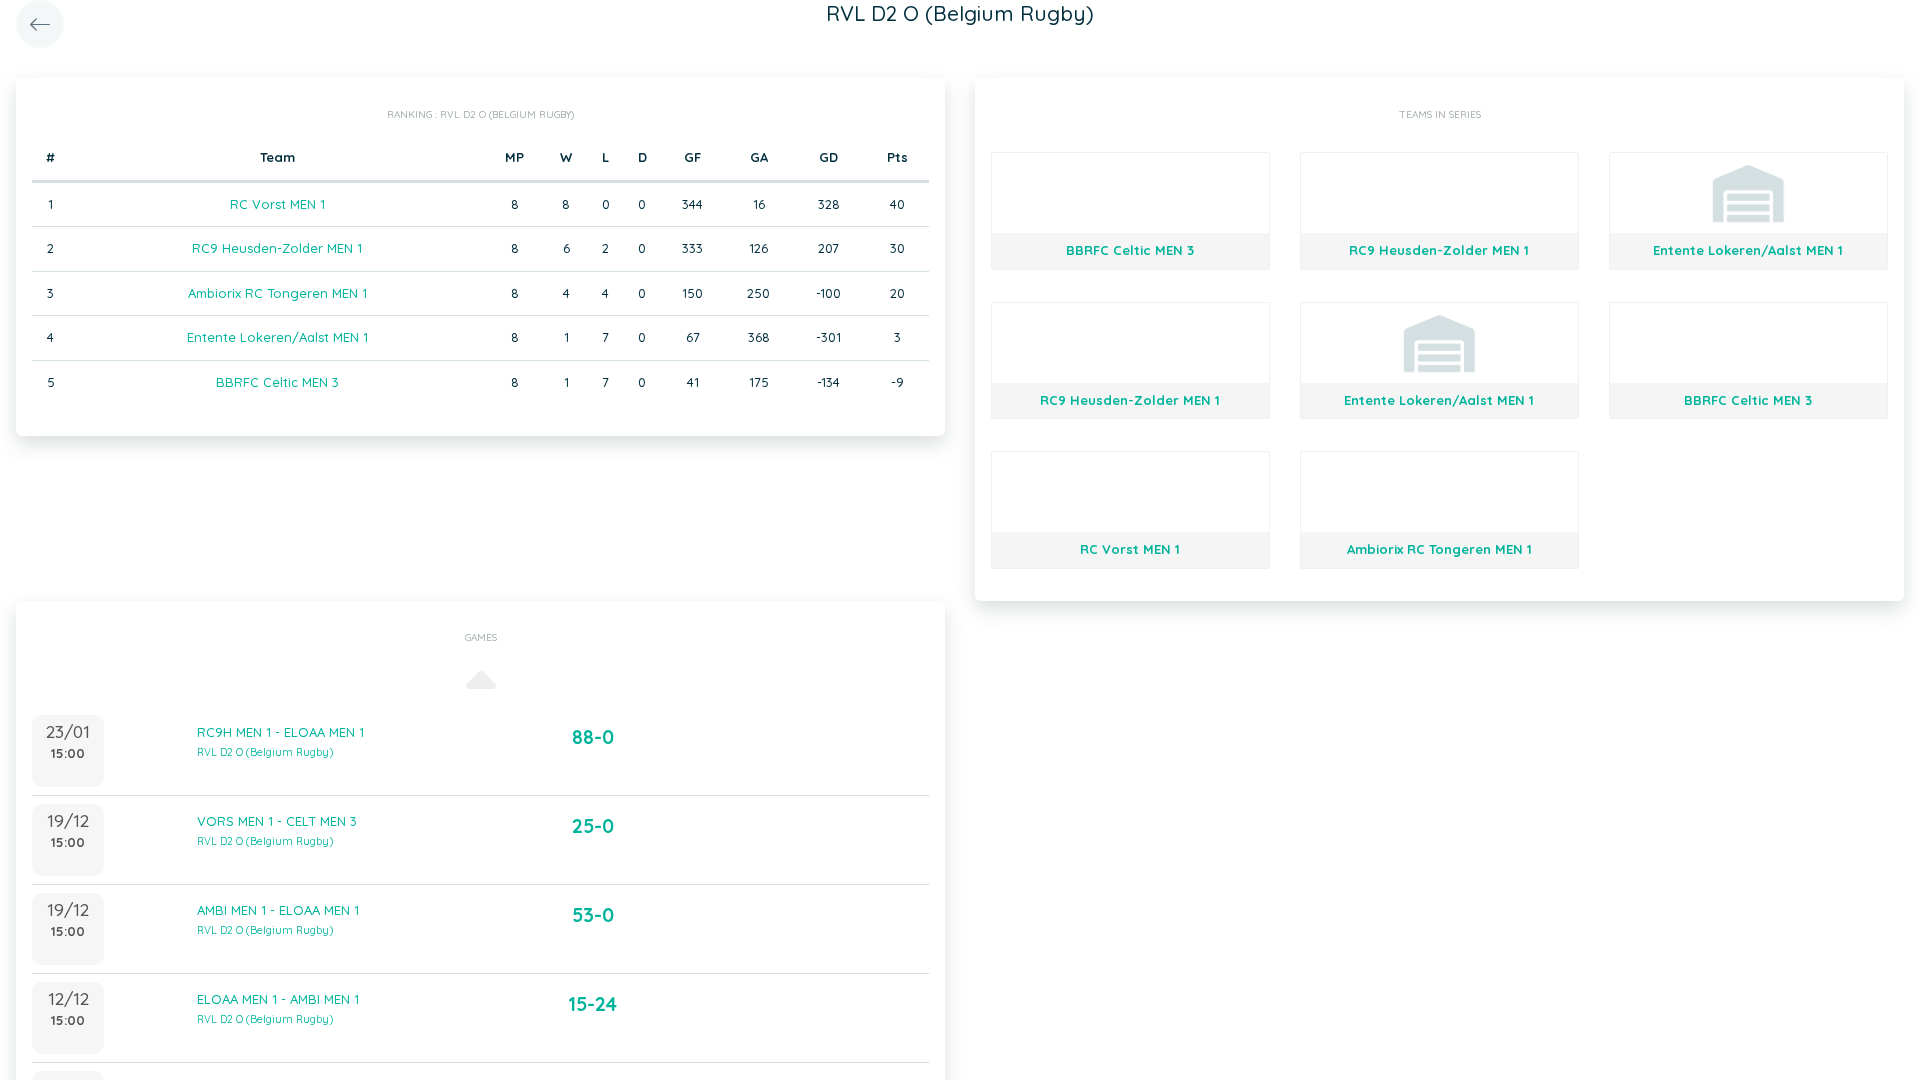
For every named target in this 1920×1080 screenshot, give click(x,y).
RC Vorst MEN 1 (277, 204)
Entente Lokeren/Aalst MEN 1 (277, 337)
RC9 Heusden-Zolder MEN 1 (277, 248)
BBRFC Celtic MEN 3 (277, 382)
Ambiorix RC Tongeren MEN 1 (277, 293)
